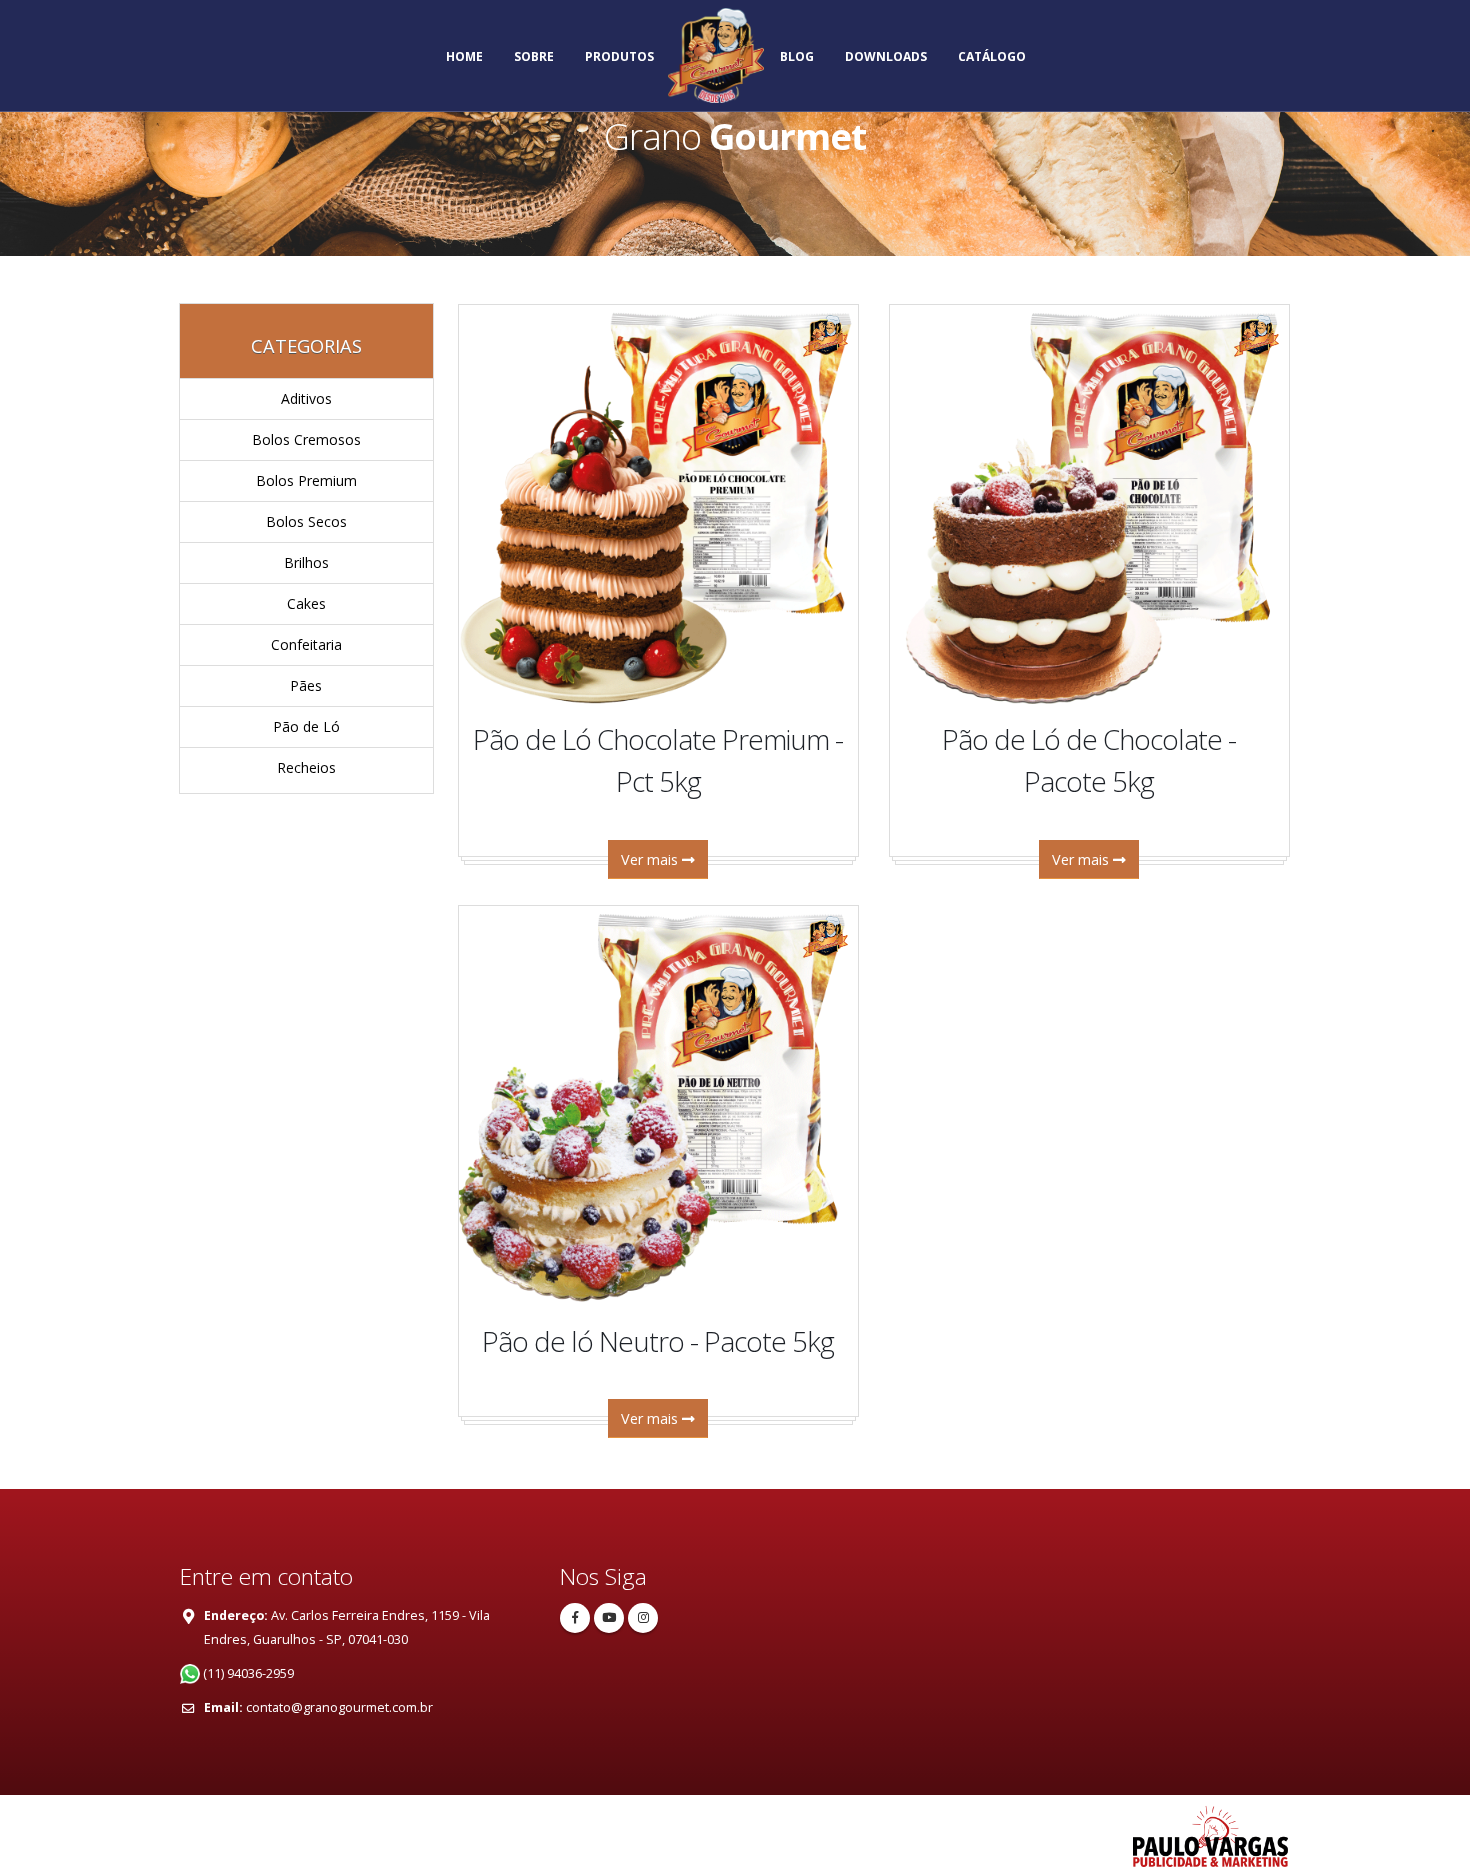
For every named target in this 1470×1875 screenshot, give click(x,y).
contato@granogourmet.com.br (339, 1707)
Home (464, 56)
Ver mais (651, 859)
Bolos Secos (306, 521)
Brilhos (306, 562)
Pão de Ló (306, 726)
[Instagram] (643, 1618)
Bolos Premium (306, 480)
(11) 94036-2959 (247, 1673)
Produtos (619, 56)
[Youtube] (609, 1618)
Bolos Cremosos (306, 439)
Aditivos (306, 398)
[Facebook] (575, 1618)
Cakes (306, 603)
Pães (306, 685)
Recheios (306, 767)
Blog (797, 56)
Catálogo (992, 56)
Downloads (886, 56)
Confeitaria (306, 644)
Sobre (534, 56)
